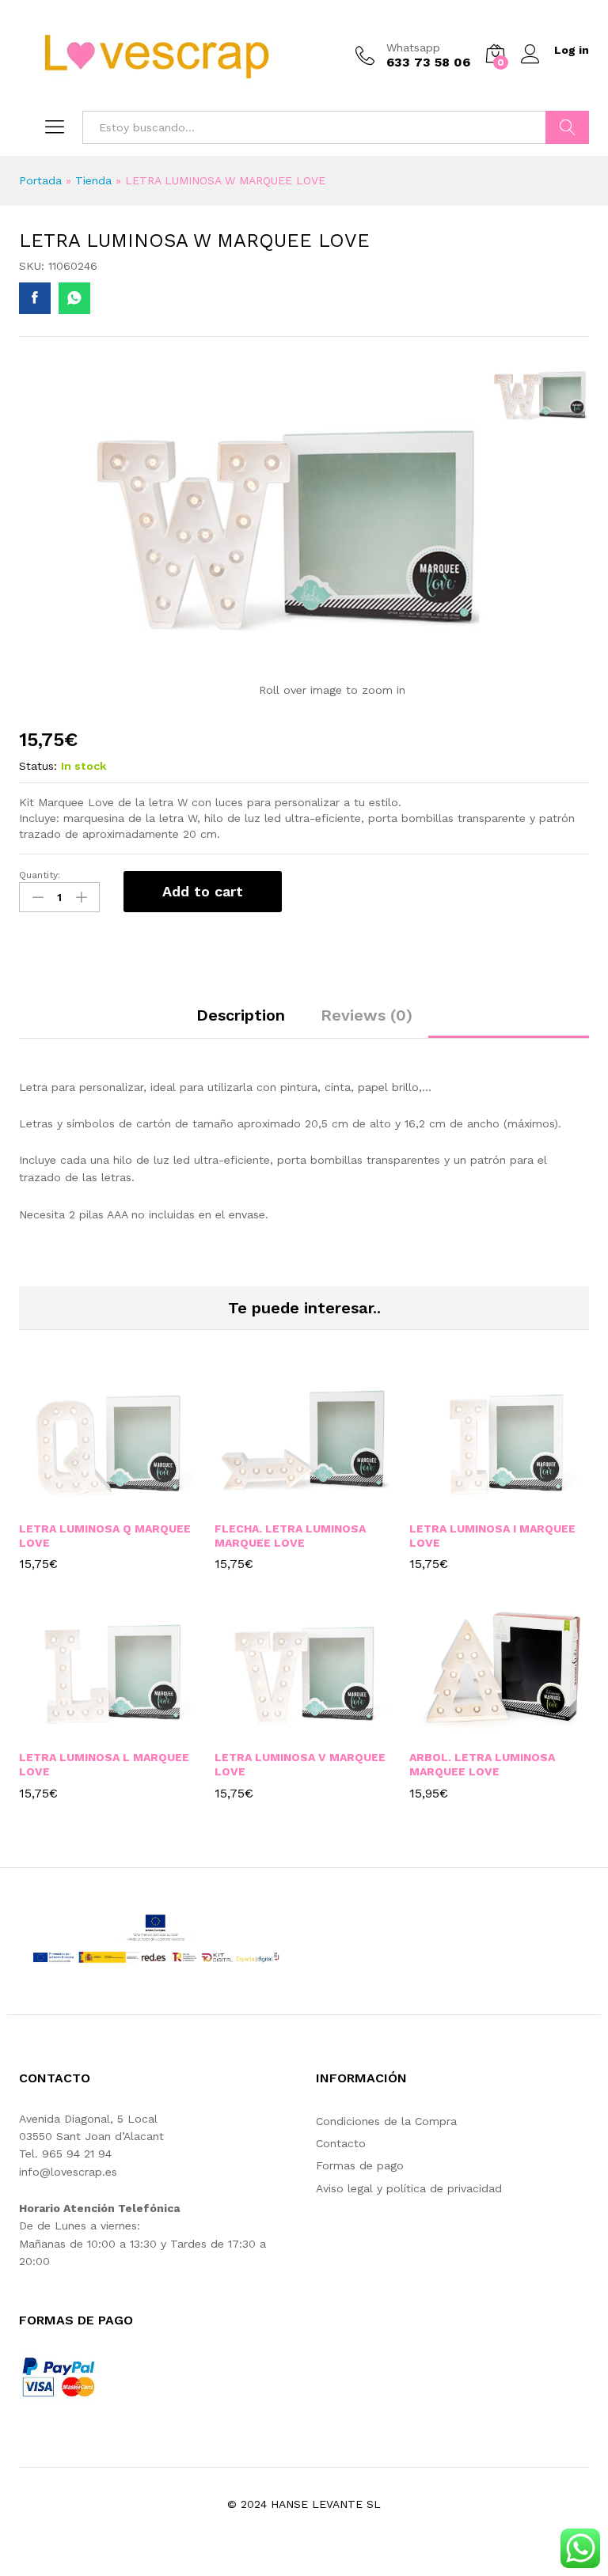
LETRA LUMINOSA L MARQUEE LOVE (104, 1764)
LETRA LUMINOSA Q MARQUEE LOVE (105, 1536)
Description (241, 1015)
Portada (40, 180)
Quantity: (40, 875)
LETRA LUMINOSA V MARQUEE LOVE (300, 1764)
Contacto (341, 2143)
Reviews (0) (367, 1015)
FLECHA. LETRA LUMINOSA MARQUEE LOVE (290, 1536)
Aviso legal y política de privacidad (409, 2188)
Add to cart (203, 891)
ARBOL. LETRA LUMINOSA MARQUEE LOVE (482, 1764)
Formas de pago (360, 2165)
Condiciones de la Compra (386, 2121)
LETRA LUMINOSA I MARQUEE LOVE (492, 1536)
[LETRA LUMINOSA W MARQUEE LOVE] (35, 298)
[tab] (241, 1022)
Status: (38, 766)
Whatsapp (413, 47)
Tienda (93, 180)
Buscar (567, 127)
